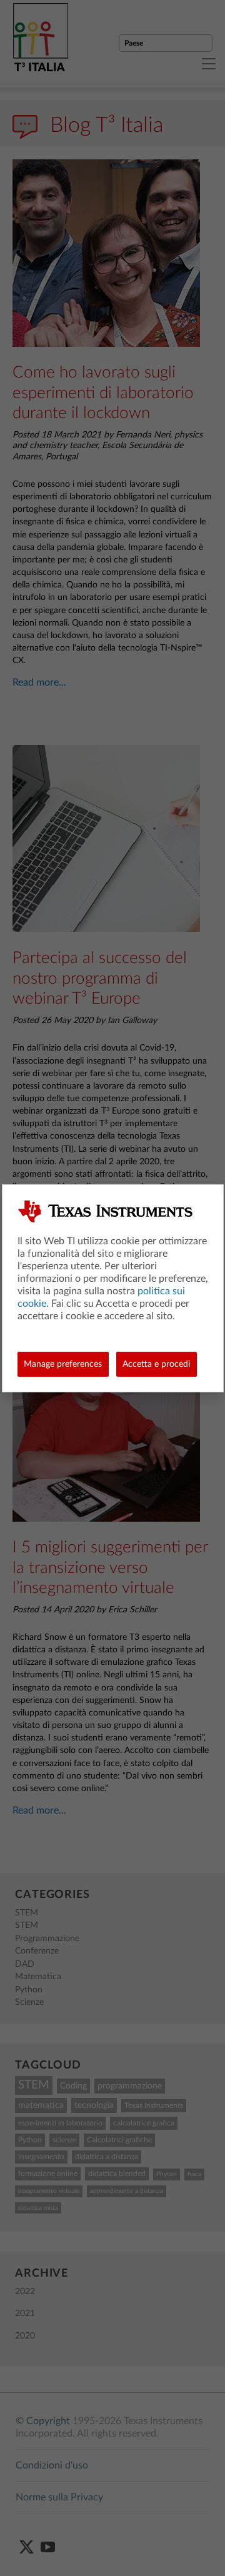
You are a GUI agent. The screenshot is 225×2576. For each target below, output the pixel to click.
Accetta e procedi (156, 1364)
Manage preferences (63, 1364)
